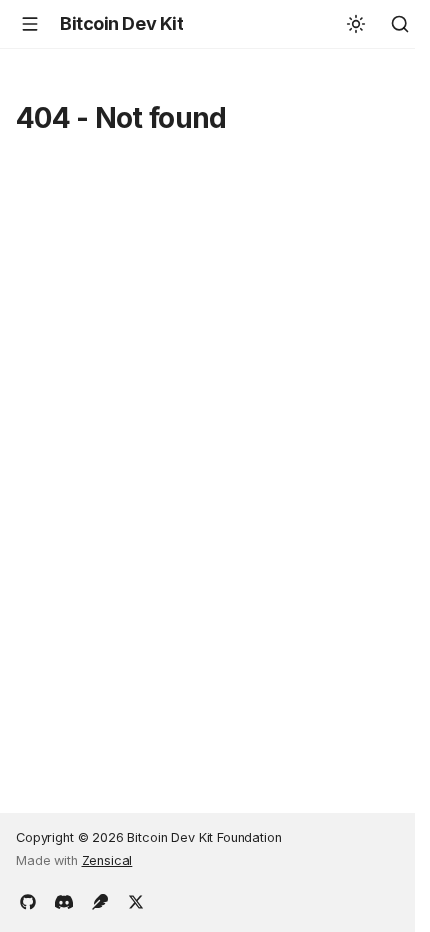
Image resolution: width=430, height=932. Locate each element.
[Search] (400, 24)
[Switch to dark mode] (356, 24)
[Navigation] (30, 24)
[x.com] (136, 900)
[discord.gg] (64, 900)
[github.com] (28, 900)
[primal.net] (100, 900)
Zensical (107, 860)
